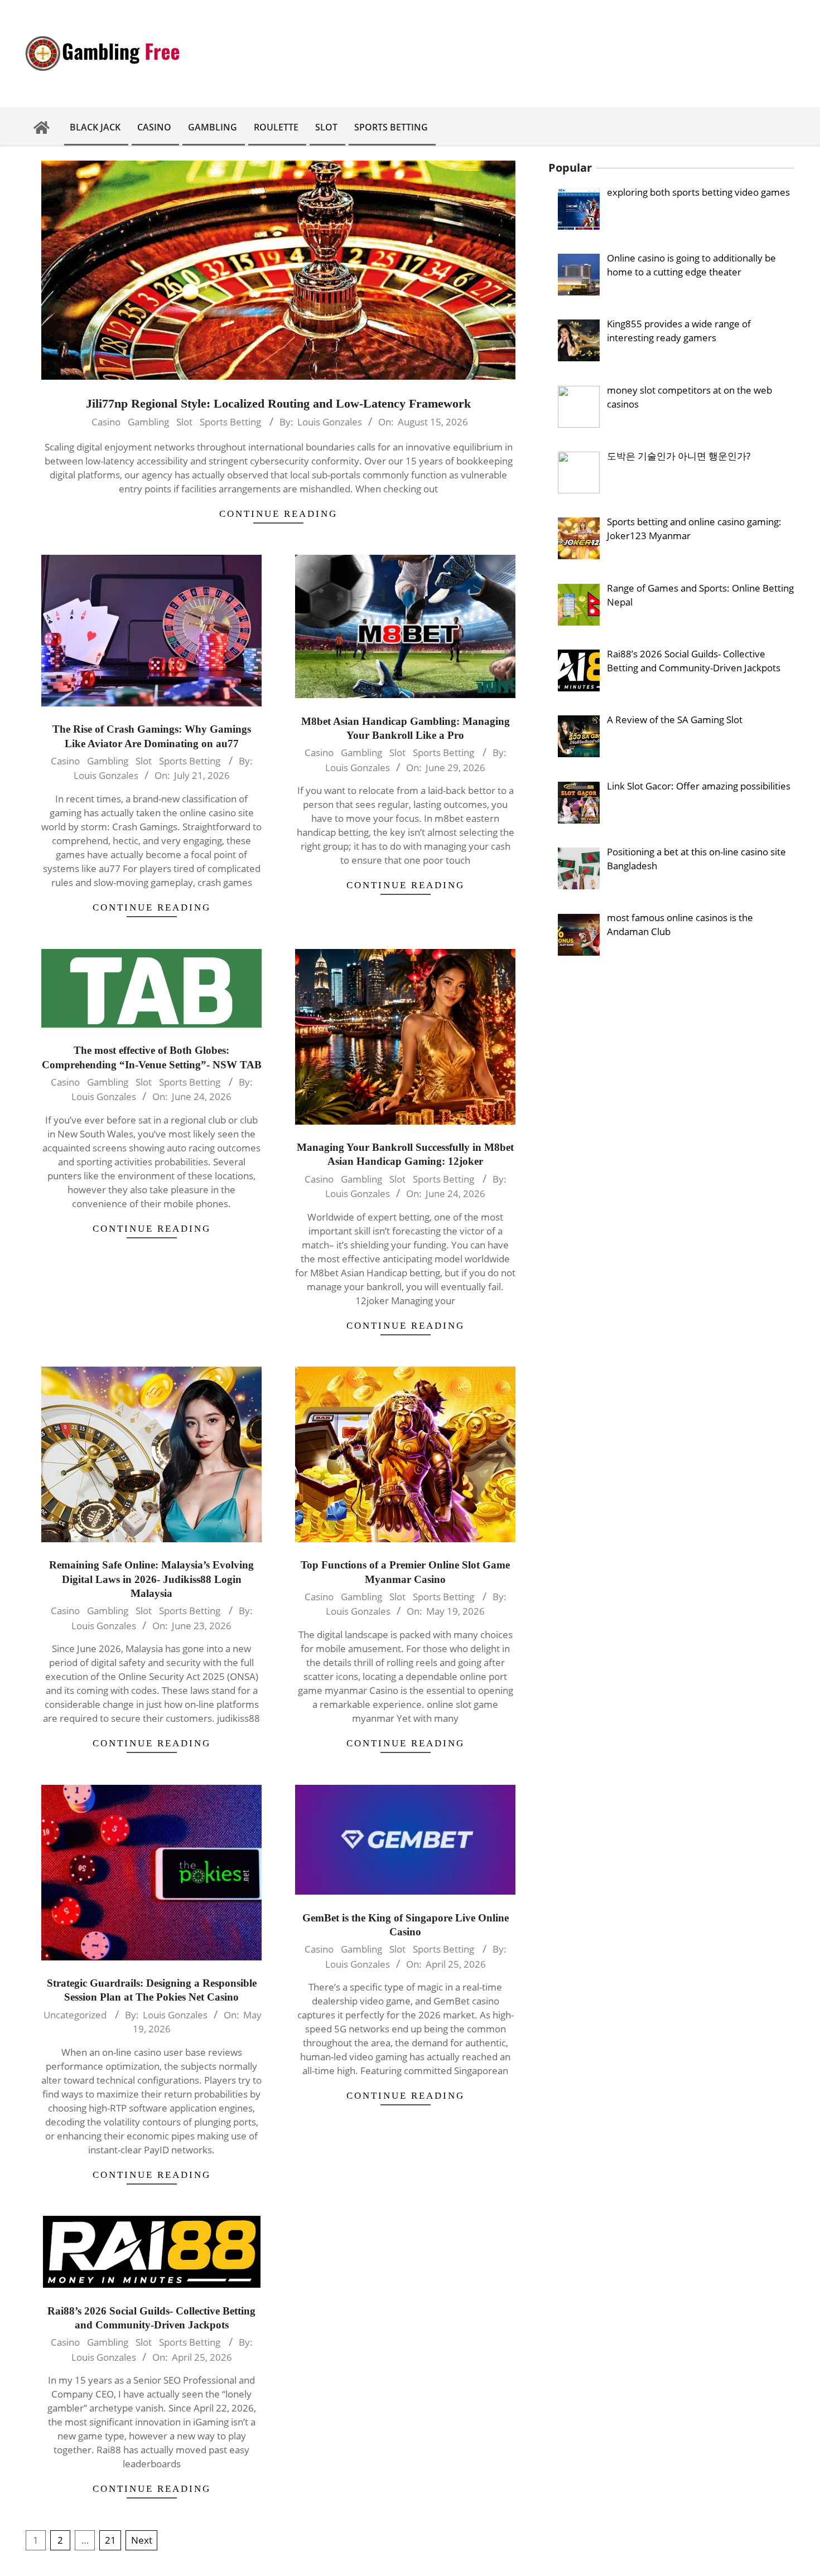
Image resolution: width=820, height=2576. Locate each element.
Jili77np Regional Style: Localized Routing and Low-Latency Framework (278, 403)
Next (142, 2540)
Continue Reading (278, 514)
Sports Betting (230, 422)
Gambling (148, 422)
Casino (106, 422)
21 (110, 2540)
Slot (184, 422)
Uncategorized (75, 2015)
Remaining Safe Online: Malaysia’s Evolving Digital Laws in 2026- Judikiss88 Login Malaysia (151, 1579)
